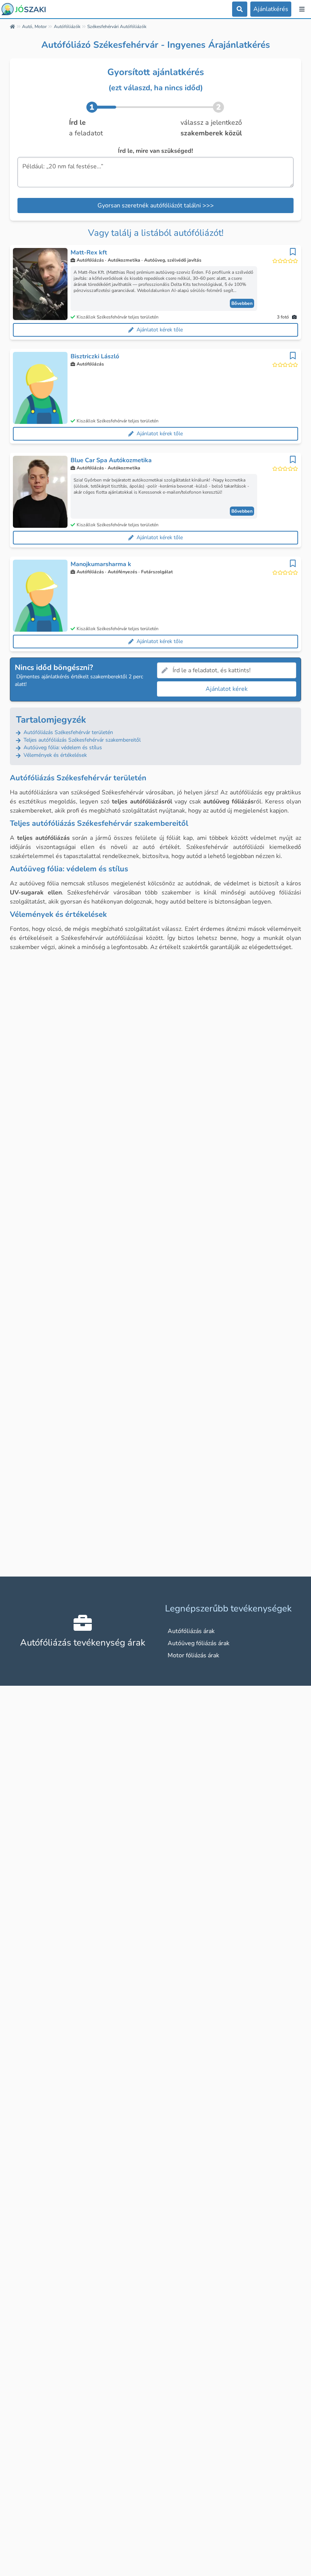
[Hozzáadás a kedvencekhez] (293, 252)
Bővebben (242, 303)
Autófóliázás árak (191, 1631)
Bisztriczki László (95, 356)
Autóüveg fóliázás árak (199, 1643)
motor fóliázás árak (193, 1655)
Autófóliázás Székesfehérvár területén (68, 732)
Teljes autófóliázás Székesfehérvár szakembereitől (81, 740)
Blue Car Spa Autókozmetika (111, 460)
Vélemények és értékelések (54, 755)
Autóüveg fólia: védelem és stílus (62, 748)
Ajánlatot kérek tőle (160, 330)
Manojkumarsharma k (101, 564)
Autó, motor (34, 27)
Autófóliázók (67, 27)
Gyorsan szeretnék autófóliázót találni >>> (156, 206)
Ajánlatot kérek (227, 689)
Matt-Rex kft (89, 253)
